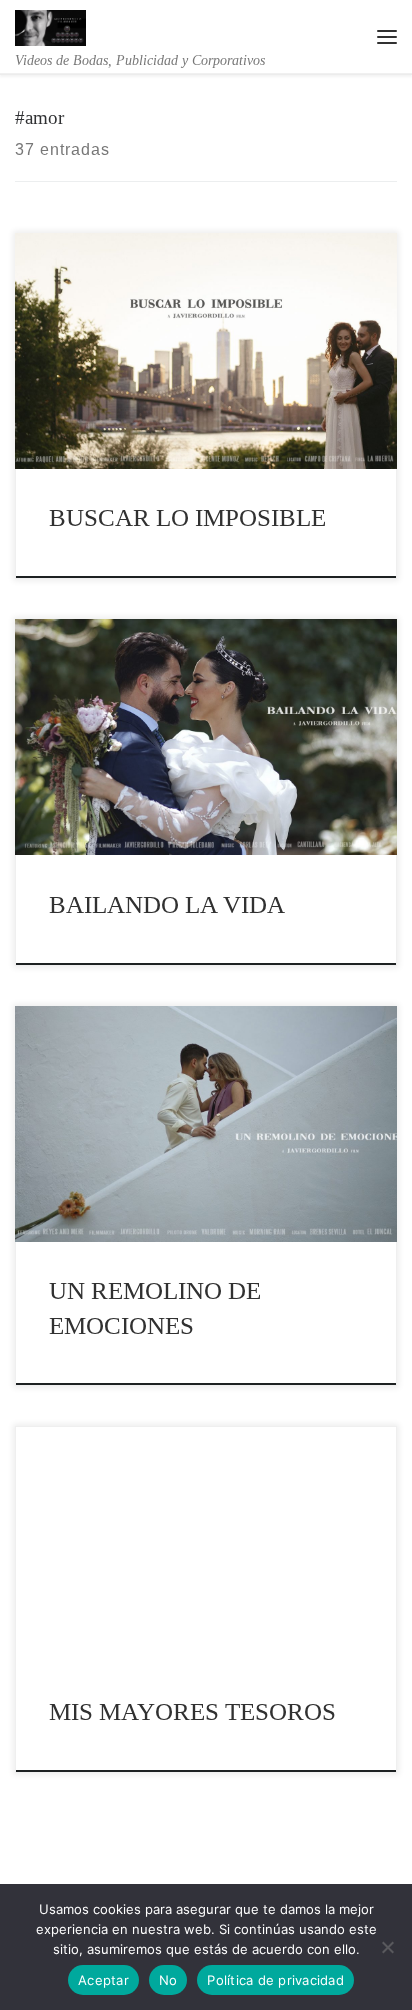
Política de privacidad (275, 1980)
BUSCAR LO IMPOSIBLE (187, 517)
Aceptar (103, 1980)
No (168, 1980)
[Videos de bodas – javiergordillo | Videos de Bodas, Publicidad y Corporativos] (50, 25)
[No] (387, 1947)
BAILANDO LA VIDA (167, 904)
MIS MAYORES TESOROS (192, 1711)
